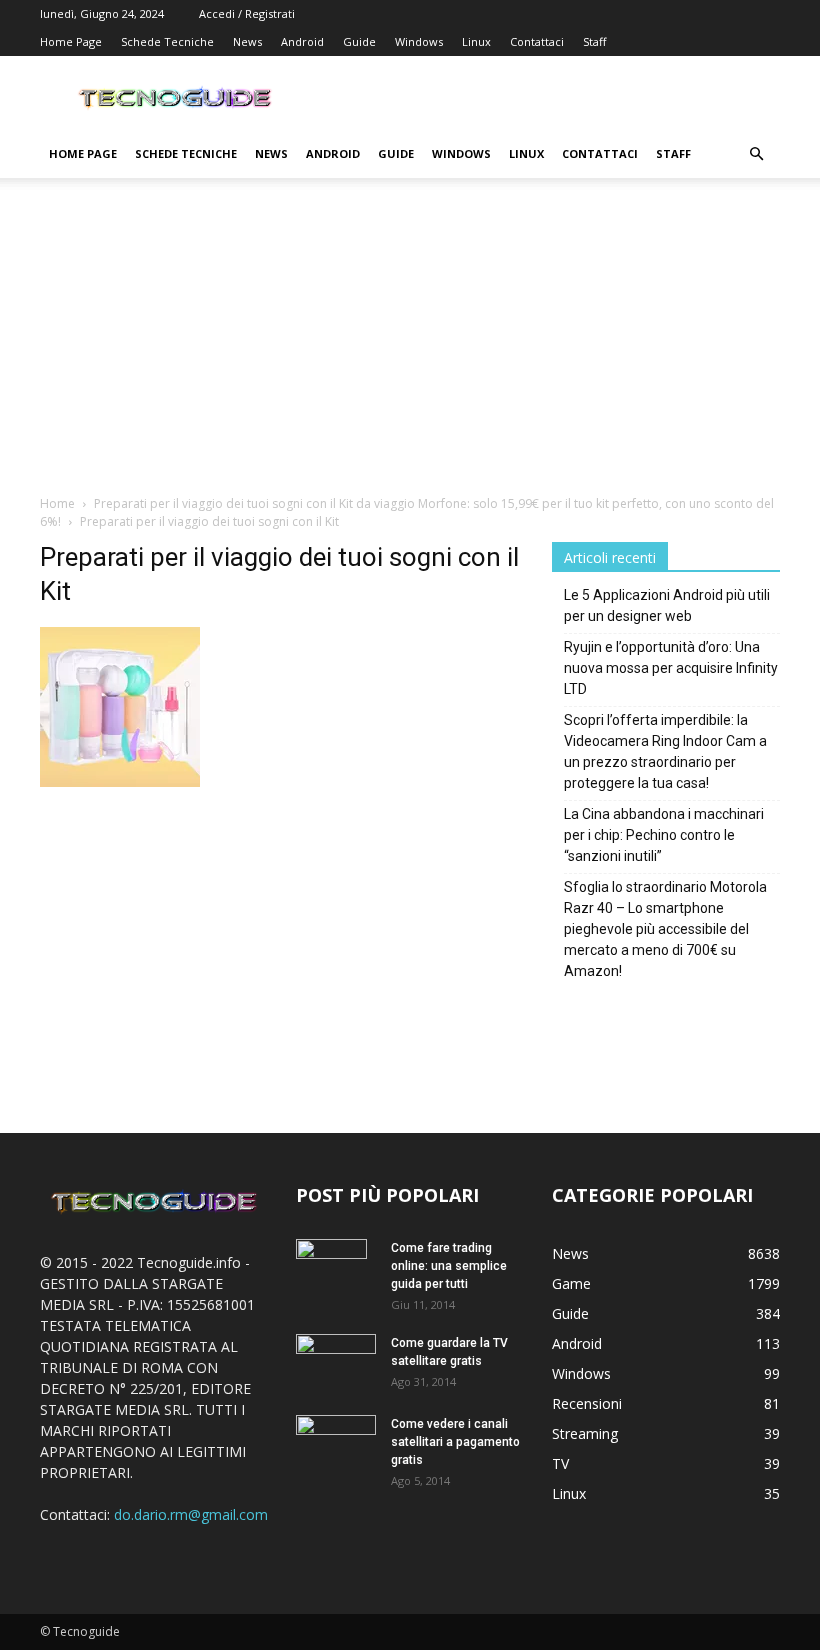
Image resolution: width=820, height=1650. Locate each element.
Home (57, 503)
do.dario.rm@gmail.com (191, 1514)
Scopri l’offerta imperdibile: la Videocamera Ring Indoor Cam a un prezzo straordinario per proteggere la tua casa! (665, 751)
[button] (756, 154)
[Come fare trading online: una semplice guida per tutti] (336, 1274)
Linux (476, 41)
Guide (359, 41)
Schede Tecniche (167, 41)
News (247, 41)
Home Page (71, 41)
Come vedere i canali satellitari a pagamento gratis (455, 1442)
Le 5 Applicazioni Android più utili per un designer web (667, 605)
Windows (419, 41)
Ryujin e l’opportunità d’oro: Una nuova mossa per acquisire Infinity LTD (671, 668)
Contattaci (537, 41)
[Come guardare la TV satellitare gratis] (336, 1360)
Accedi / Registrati (247, 13)
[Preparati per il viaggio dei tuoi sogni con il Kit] (120, 781)
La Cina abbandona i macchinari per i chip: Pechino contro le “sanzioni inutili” (664, 835)
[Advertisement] (410, 344)
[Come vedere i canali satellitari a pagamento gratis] (336, 1440)
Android (302, 41)
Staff (594, 41)
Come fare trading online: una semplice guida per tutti (449, 1266)
